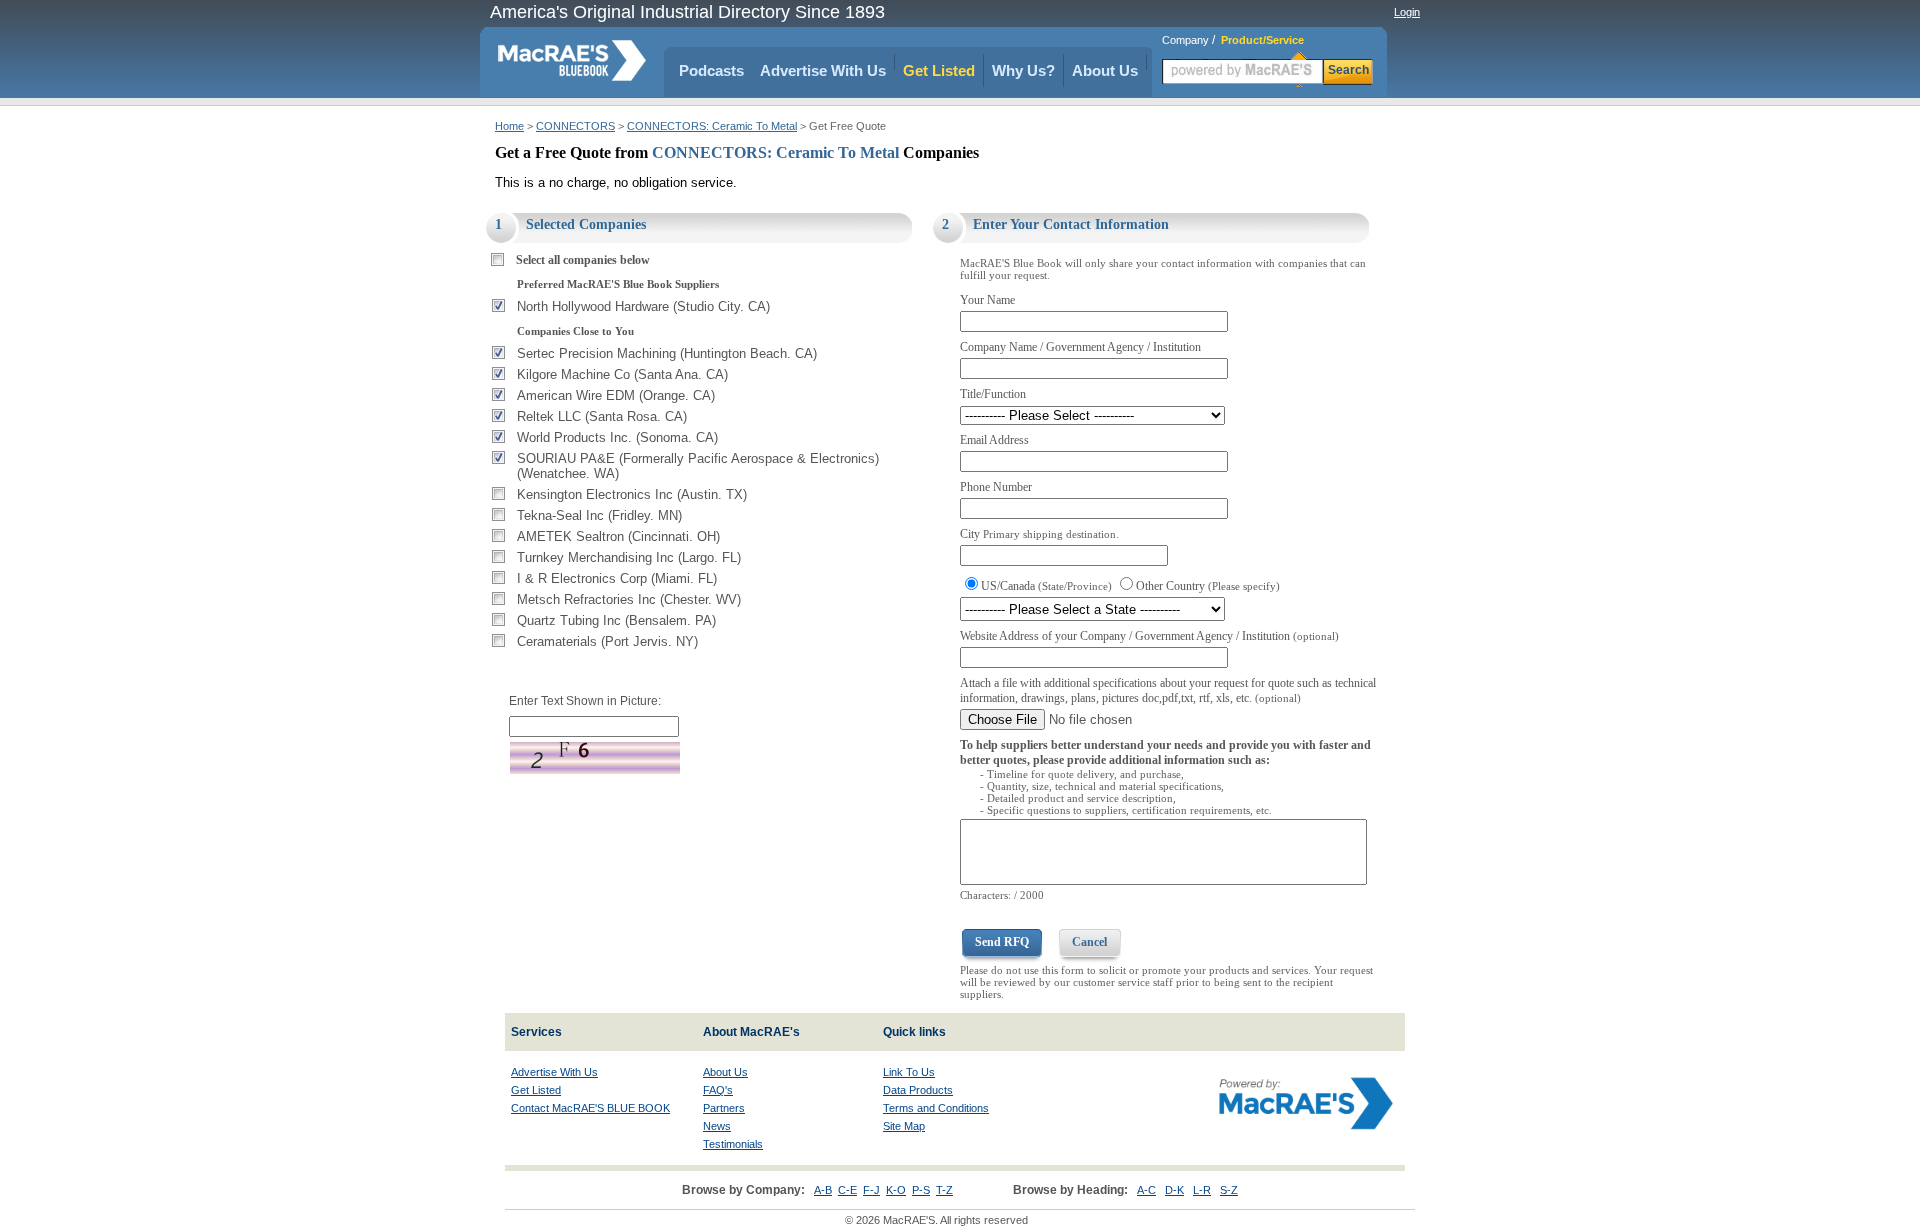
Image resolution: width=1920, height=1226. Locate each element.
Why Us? (1023, 70)
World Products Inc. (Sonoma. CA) (617, 437)
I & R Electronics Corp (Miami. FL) (617, 578)
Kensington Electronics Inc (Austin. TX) (632, 494)
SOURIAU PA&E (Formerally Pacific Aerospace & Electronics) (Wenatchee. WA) (698, 466)
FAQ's (718, 1090)
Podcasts (711, 70)
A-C (1146, 1190)
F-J (871, 1190)
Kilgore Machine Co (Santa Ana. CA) (622, 374)
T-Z (944, 1190)
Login (1407, 12)
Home (509, 126)
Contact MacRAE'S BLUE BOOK (590, 1108)
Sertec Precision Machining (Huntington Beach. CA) (667, 353)
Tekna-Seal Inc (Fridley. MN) (599, 515)
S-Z (1229, 1190)
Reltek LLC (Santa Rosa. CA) (602, 416)
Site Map (904, 1126)
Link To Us (909, 1072)
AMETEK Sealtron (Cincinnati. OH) (618, 536)
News (717, 1126)
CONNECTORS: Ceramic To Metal (712, 126)
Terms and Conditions (936, 1108)
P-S (921, 1190)
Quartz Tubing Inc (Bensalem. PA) (616, 620)
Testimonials (733, 1144)
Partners (724, 1108)
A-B (823, 1190)
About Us (1105, 70)
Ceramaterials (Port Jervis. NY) (607, 641)
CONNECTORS (575, 126)
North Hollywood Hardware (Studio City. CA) (643, 306)
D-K (1174, 1190)
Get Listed (939, 70)
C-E (847, 1190)
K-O (896, 1190)
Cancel (1089, 942)
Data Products (918, 1090)
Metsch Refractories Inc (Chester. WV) (629, 599)
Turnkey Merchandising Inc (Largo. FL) (629, 557)
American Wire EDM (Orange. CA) (616, 395)
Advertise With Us (823, 70)
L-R (1202, 1190)
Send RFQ (1002, 942)
